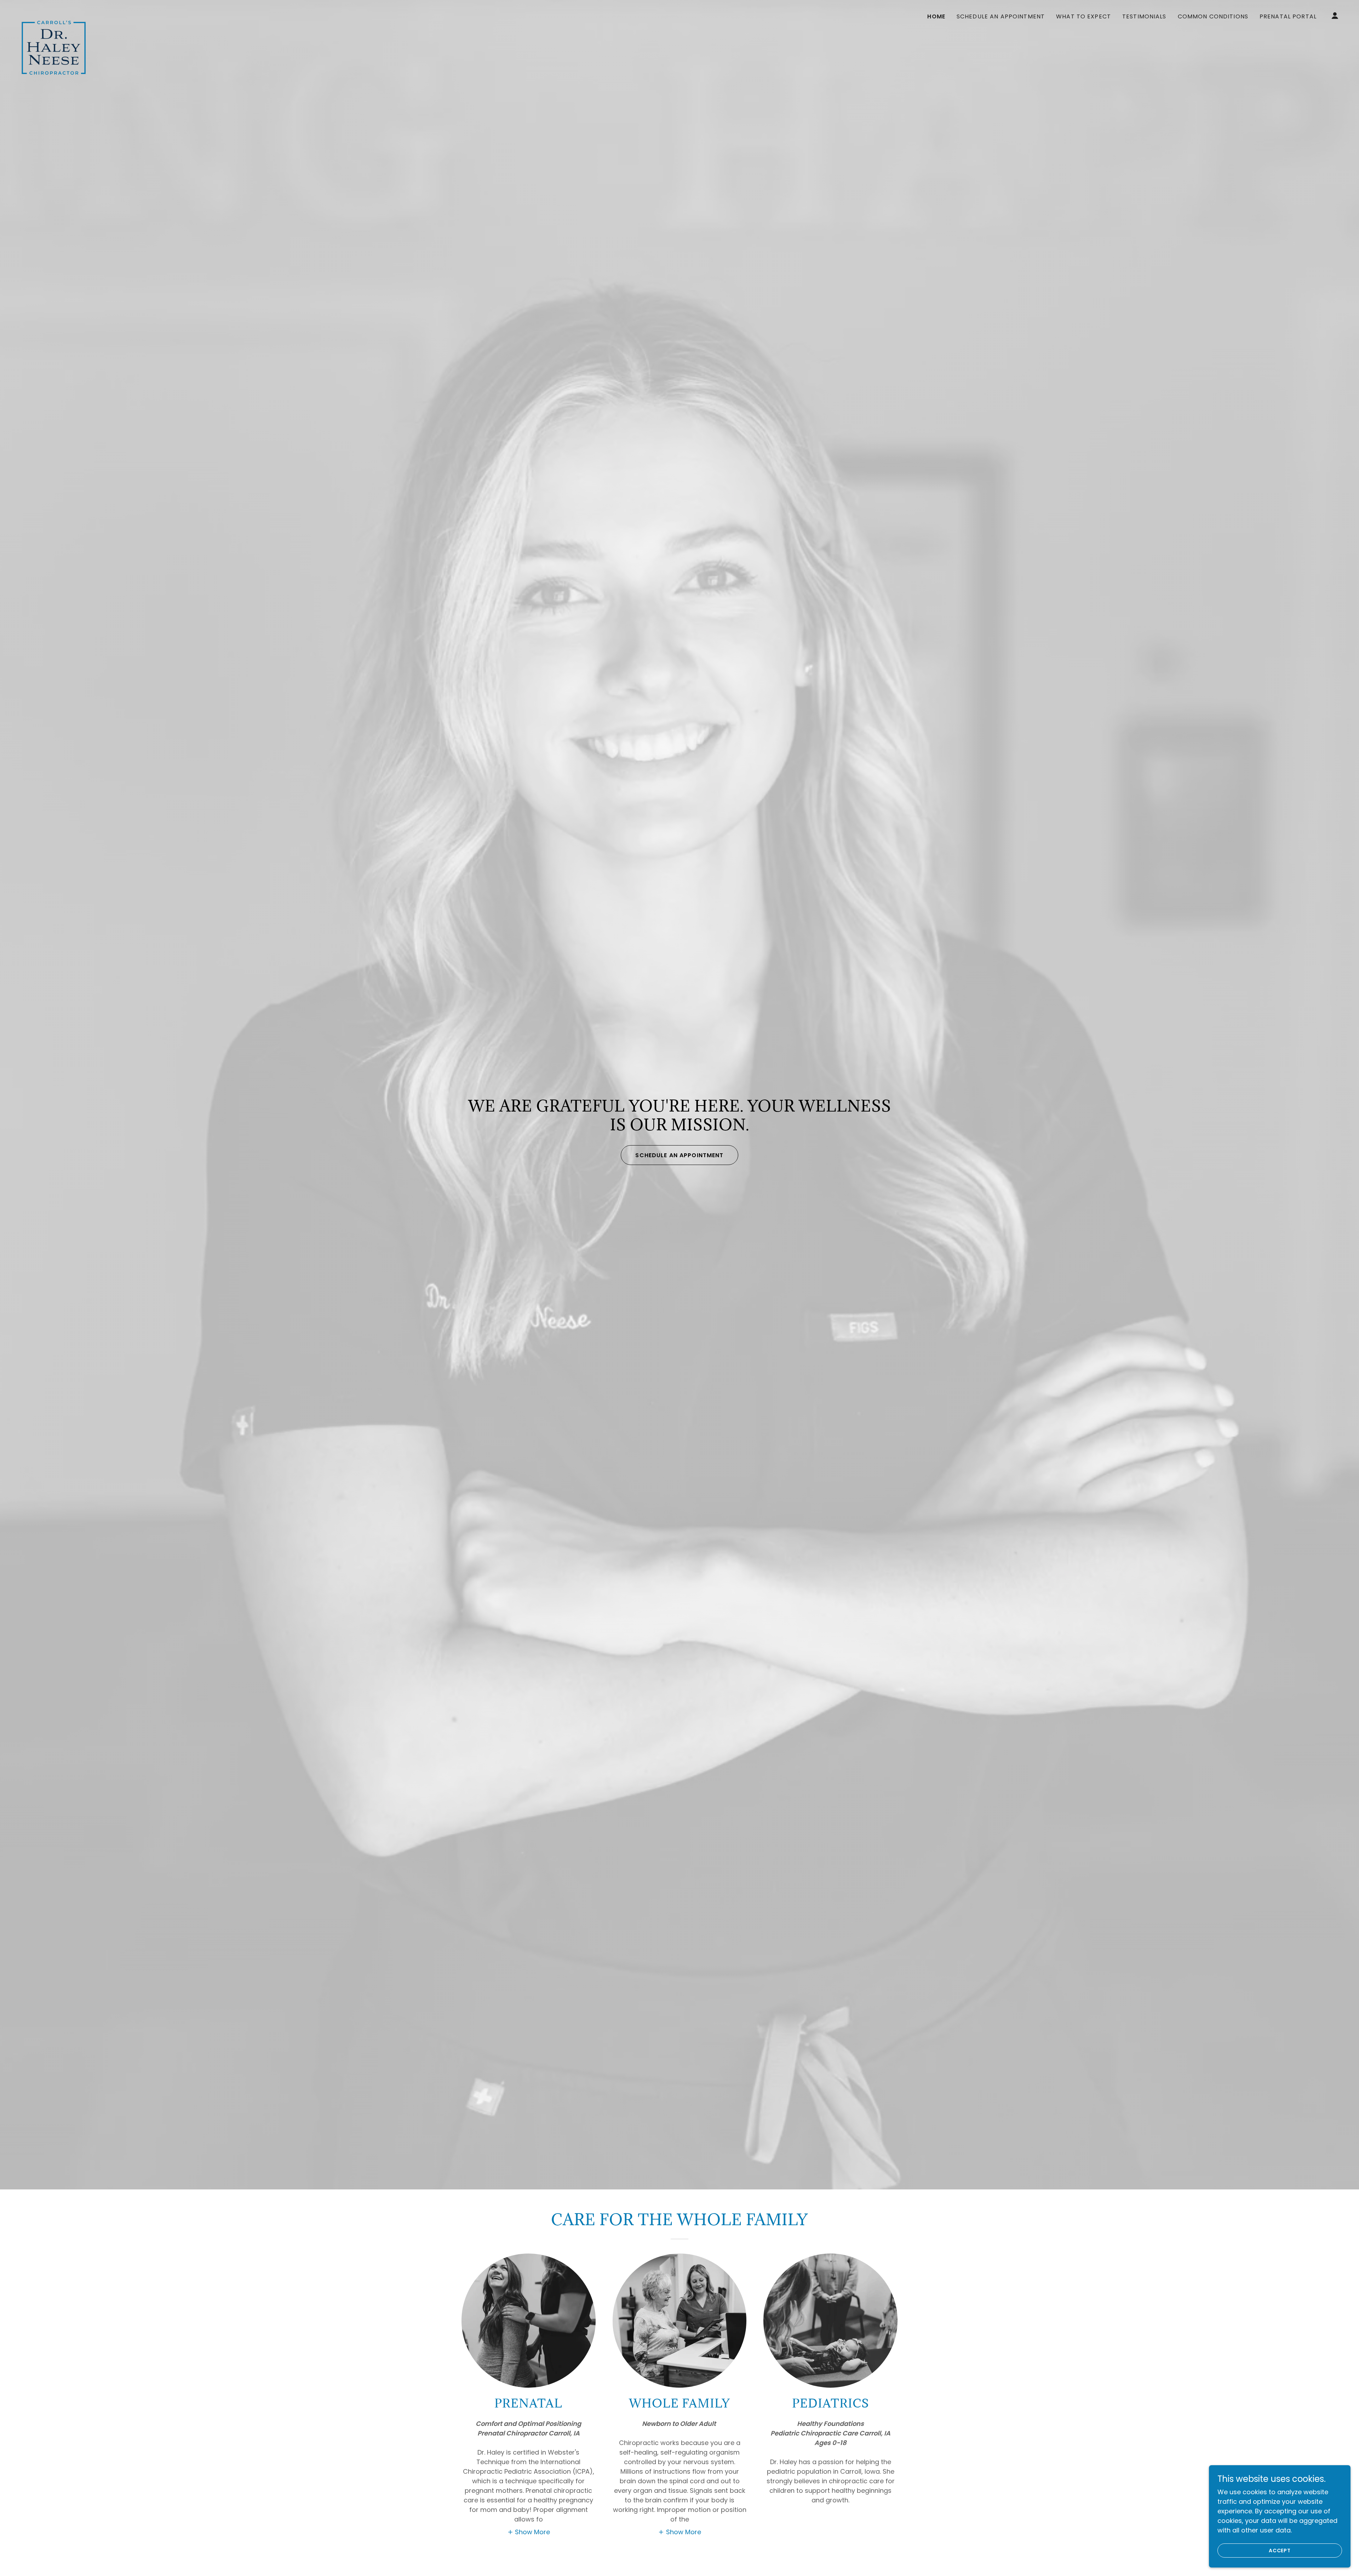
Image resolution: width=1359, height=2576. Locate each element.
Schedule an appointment (679, 1155)
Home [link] (936, 16)
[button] (1335, 16)
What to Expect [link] (1083, 16)
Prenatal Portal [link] (1288, 16)
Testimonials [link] (1144, 16)
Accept (1280, 2551)
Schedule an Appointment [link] (1001, 16)
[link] (52, 14)
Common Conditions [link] (1213, 16)
